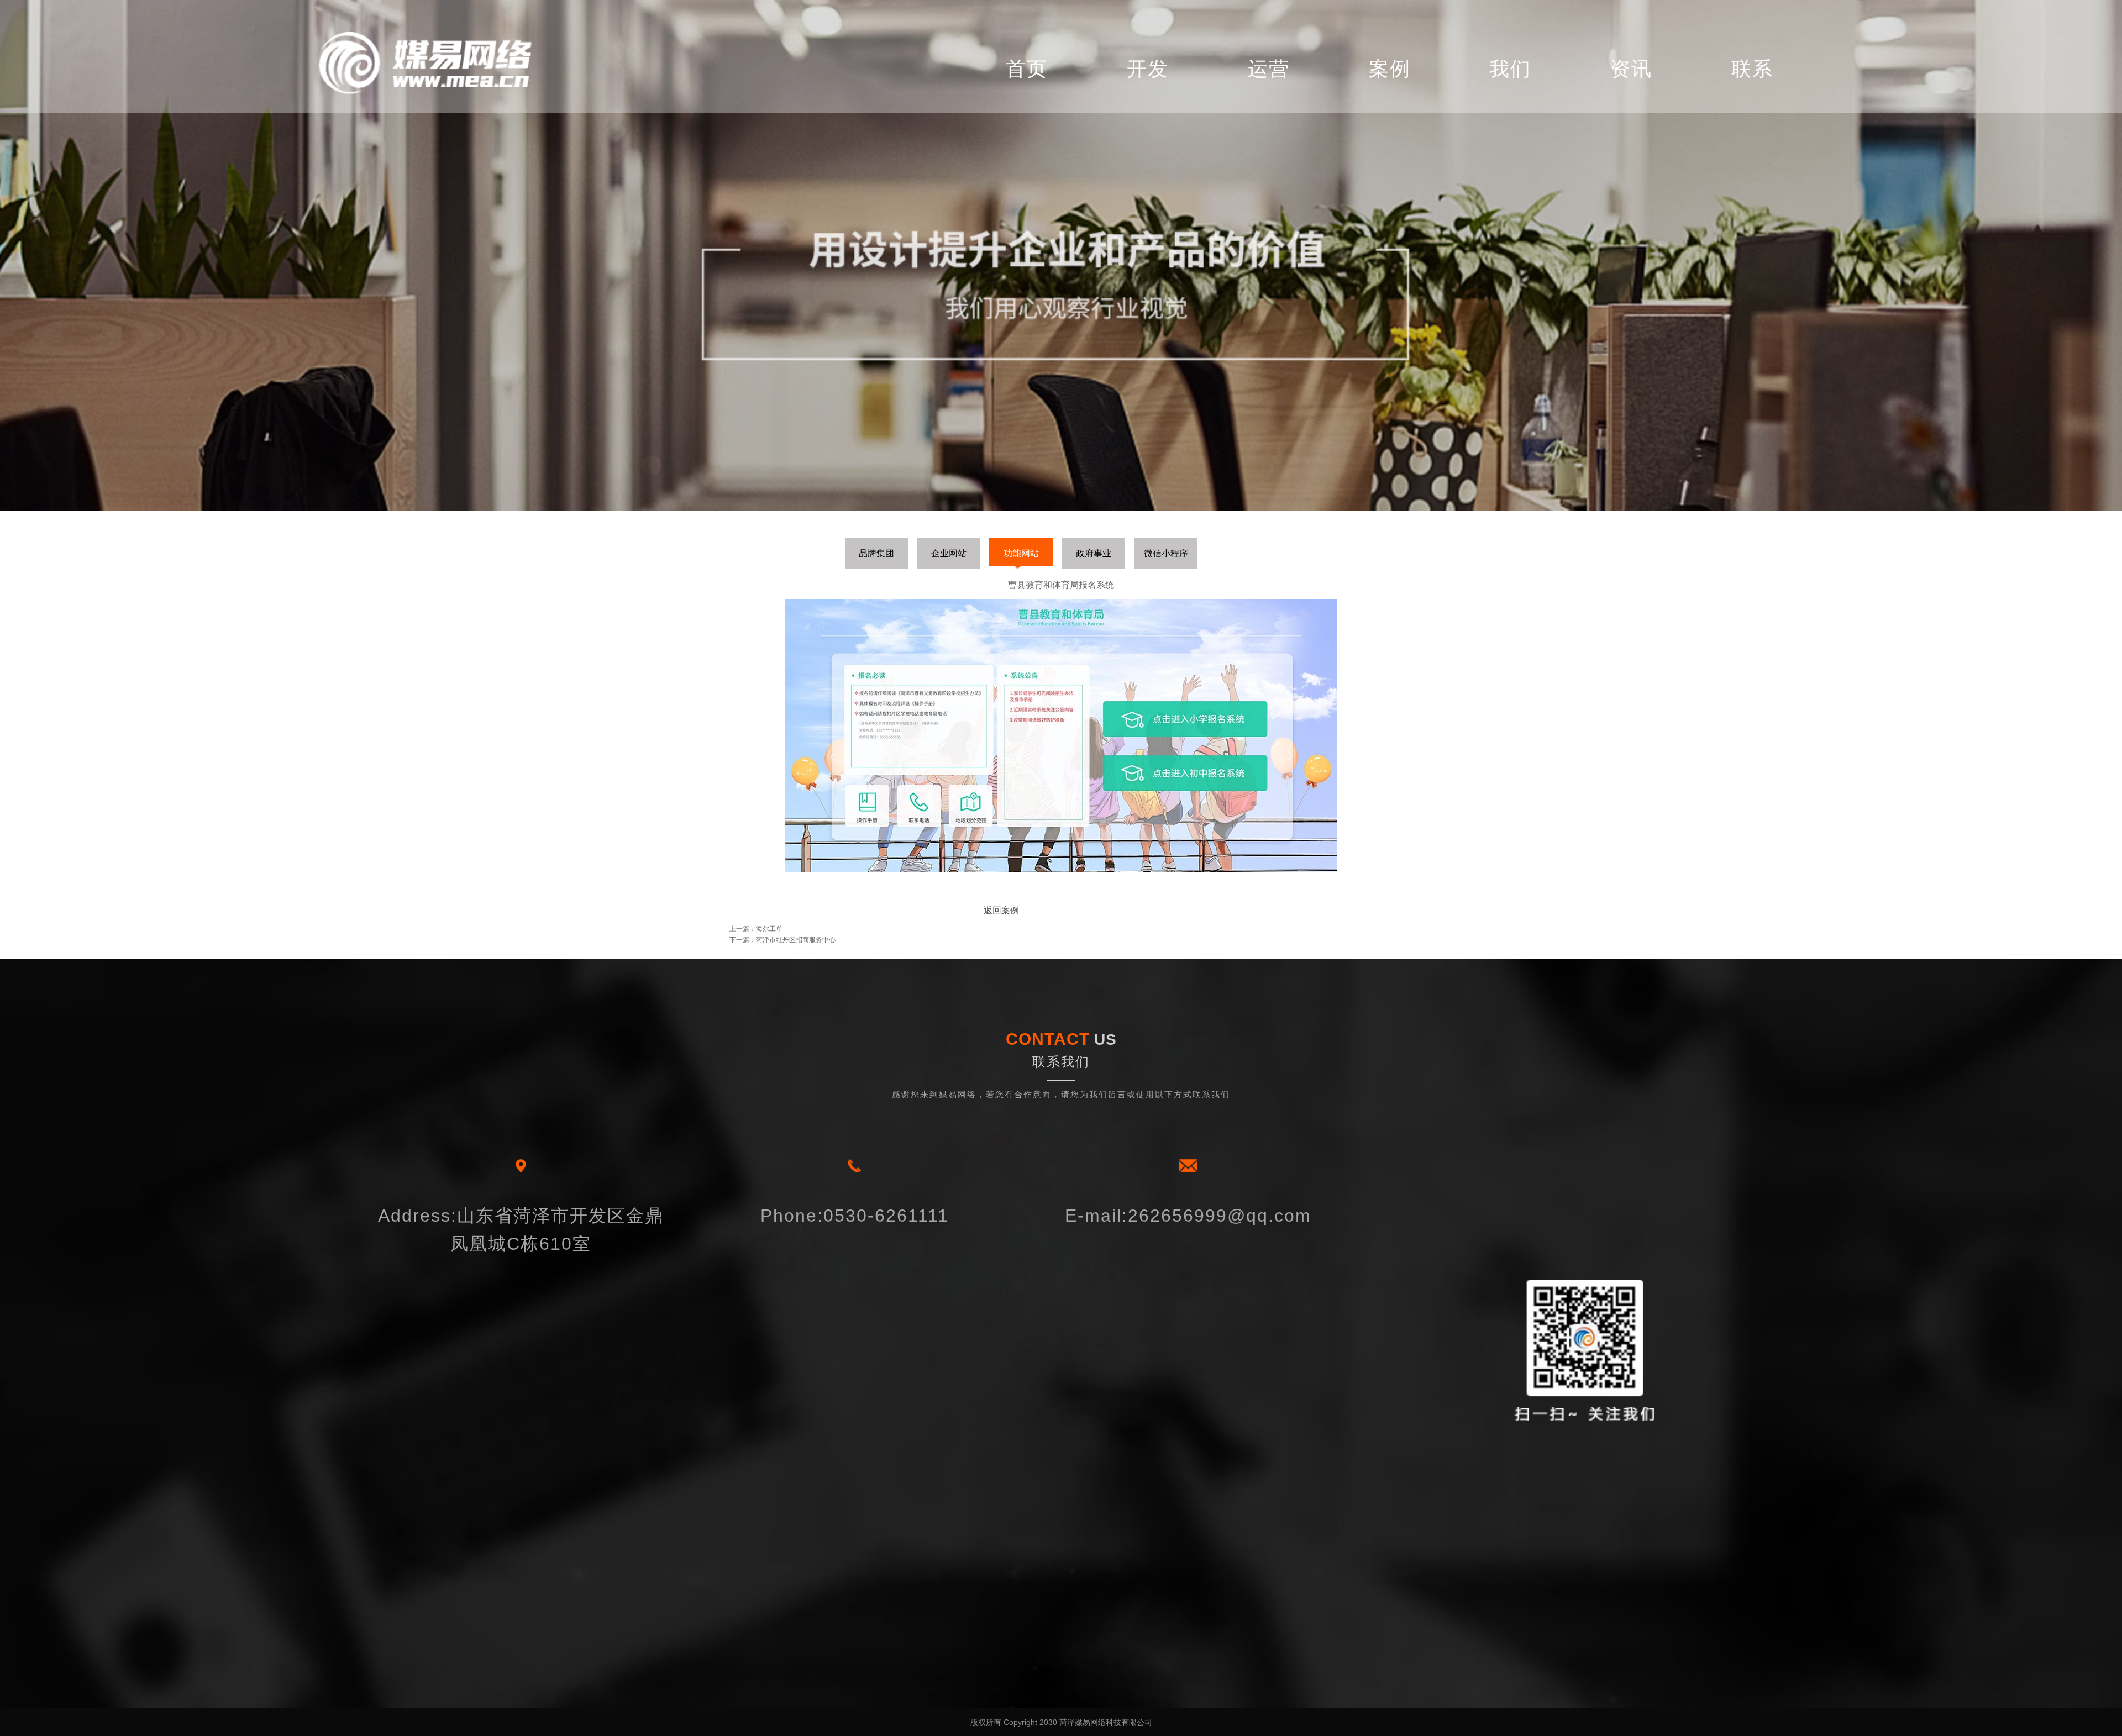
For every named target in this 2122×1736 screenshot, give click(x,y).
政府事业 (1094, 553)
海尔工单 (769, 929)
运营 (1269, 69)
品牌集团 (876, 553)
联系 (1752, 69)
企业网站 (949, 553)
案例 (1390, 69)
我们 (1510, 69)
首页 (1027, 69)
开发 (1148, 69)
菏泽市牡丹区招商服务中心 (796, 940)
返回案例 (1001, 910)
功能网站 (1021, 553)
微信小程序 (1166, 553)
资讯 (1631, 69)
